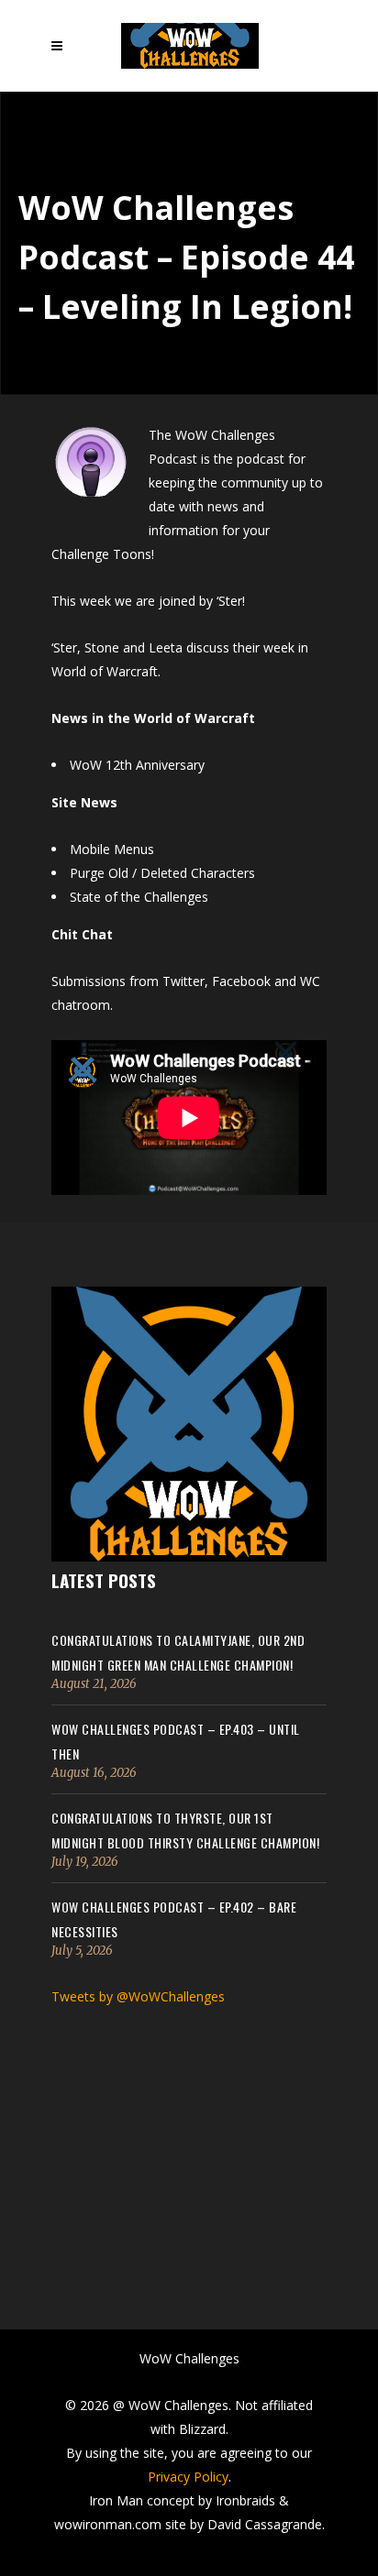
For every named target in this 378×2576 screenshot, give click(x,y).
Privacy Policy (188, 2477)
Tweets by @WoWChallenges (138, 1996)
